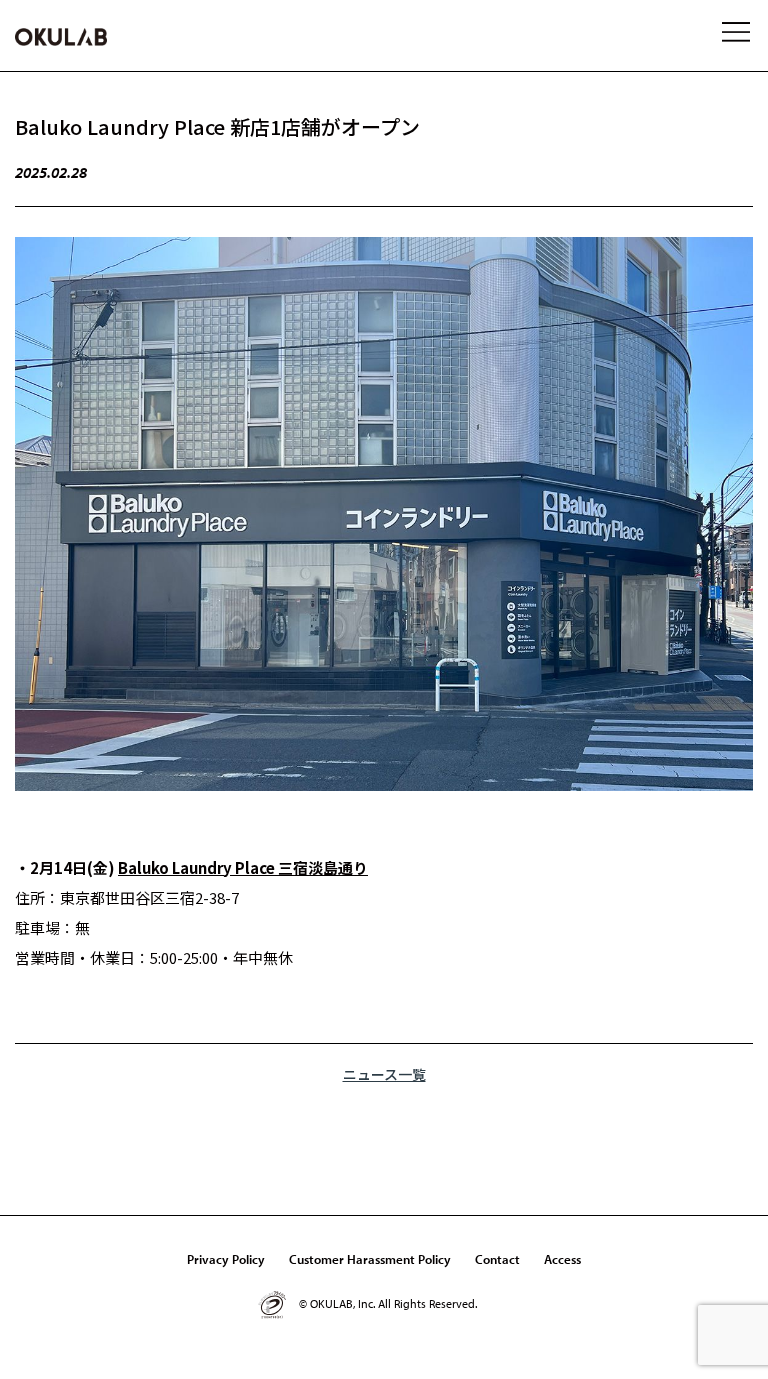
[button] (737, 34)
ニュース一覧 (384, 1074)
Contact (497, 1259)
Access (562, 1259)
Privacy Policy (226, 1259)
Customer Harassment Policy (370, 1259)
